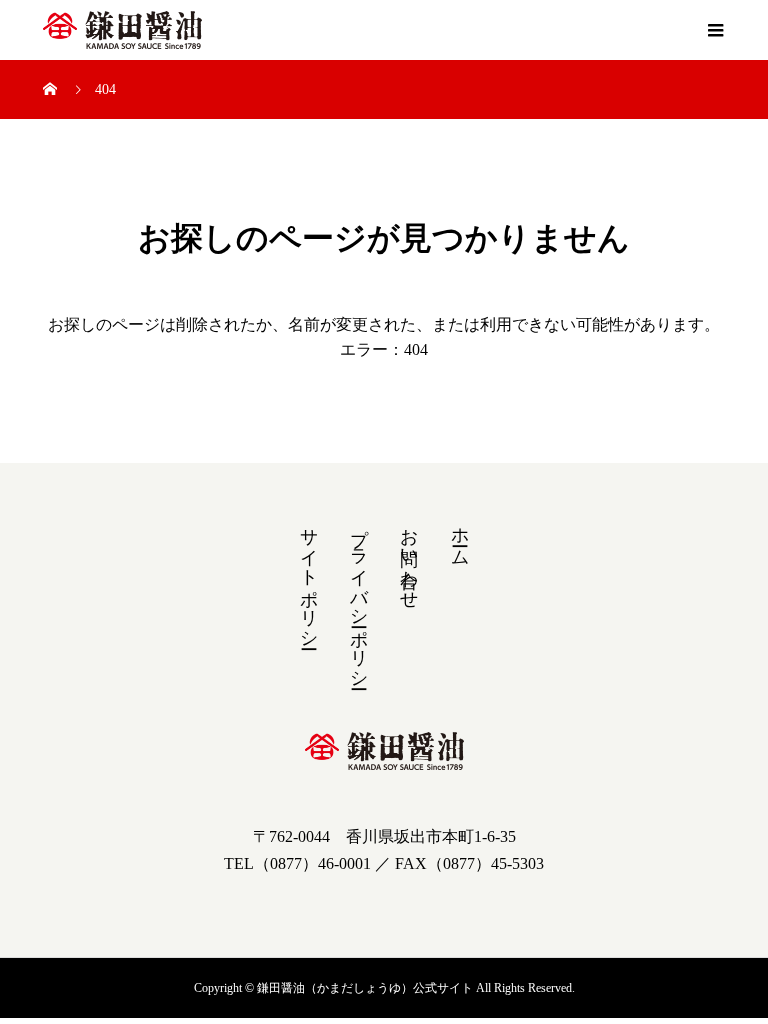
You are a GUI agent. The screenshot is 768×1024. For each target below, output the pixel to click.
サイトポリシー (309, 578)
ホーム (460, 536)
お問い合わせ (409, 558)
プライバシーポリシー (359, 598)
